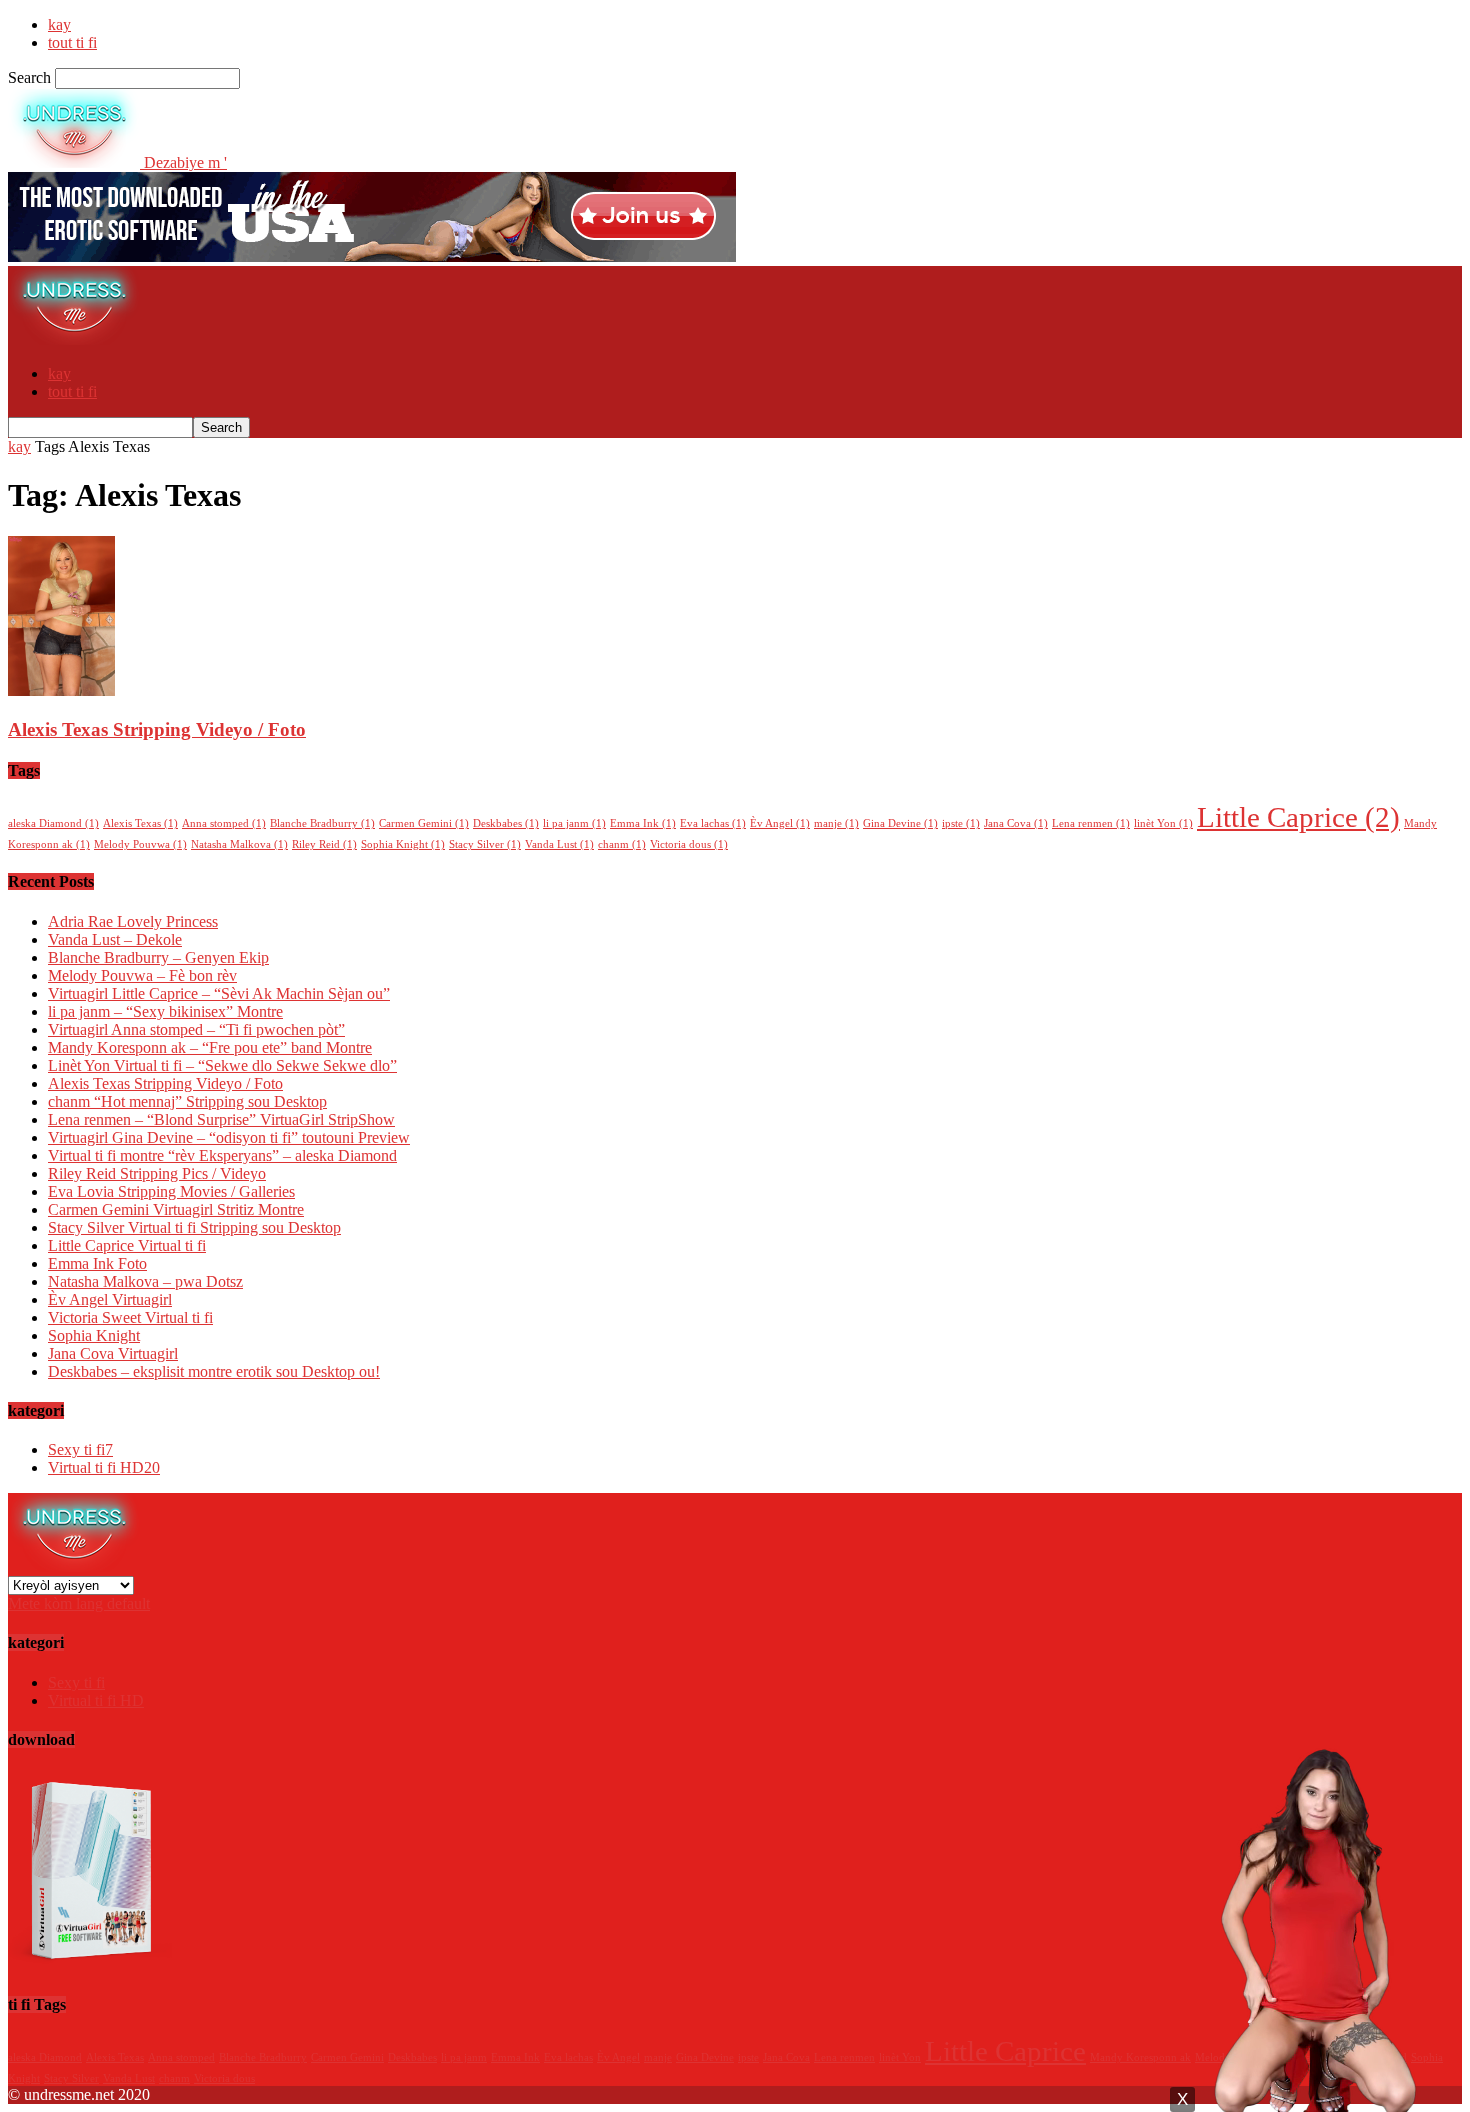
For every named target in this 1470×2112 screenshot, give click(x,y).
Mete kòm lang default (79, 1603)
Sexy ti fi (80, 1449)
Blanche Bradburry (322, 823)
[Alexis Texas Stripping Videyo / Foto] (61, 690)
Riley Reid (324, 844)
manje (836, 823)
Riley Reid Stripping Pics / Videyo (157, 1173)
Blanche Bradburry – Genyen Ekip (158, 957)
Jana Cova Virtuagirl (113, 1353)
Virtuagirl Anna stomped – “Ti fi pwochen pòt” (196, 1029)
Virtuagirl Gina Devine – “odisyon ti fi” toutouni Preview (229, 1137)
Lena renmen (1091, 823)
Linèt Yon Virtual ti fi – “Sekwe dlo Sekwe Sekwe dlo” (222, 1065)
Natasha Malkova (239, 844)
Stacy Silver (485, 844)
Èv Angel (780, 823)
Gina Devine (900, 823)
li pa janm (574, 823)
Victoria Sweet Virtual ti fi (130, 1317)
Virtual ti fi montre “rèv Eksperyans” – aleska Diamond (222, 1155)
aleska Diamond (53, 823)
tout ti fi (72, 42)
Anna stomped (224, 823)
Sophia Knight (403, 844)
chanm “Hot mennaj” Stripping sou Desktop (187, 1101)
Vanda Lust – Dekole (115, 939)
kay (59, 24)
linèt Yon (1163, 823)
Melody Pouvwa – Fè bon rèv (142, 975)
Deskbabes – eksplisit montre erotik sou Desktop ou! (214, 1371)
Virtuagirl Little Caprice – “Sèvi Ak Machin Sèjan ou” (219, 993)
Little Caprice (1298, 817)
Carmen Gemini (424, 823)
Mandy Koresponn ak (1140, 2057)
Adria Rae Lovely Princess (133, 921)
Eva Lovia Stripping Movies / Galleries (171, 1191)
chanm (622, 844)
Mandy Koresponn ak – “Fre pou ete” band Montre (210, 1047)
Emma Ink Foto (97, 1263)
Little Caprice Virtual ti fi (127, 1245)
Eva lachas (713, 823)
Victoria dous (689, 844)
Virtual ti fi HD (104, 1467)
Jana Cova (1016, 823)
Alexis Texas (140, 823)
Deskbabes (506, 823)
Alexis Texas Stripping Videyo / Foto (157, 729)
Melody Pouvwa (140, 844)
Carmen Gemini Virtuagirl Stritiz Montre (176, 1209)
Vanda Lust (559, 844)
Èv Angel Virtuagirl (110, 1299)
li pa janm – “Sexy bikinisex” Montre (165, 1011)
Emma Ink (643, 823)
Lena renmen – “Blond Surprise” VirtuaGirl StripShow (221, 1119)
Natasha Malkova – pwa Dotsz (145, 1281)
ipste (961, 823)
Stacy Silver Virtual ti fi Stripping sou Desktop (194, 1227)
